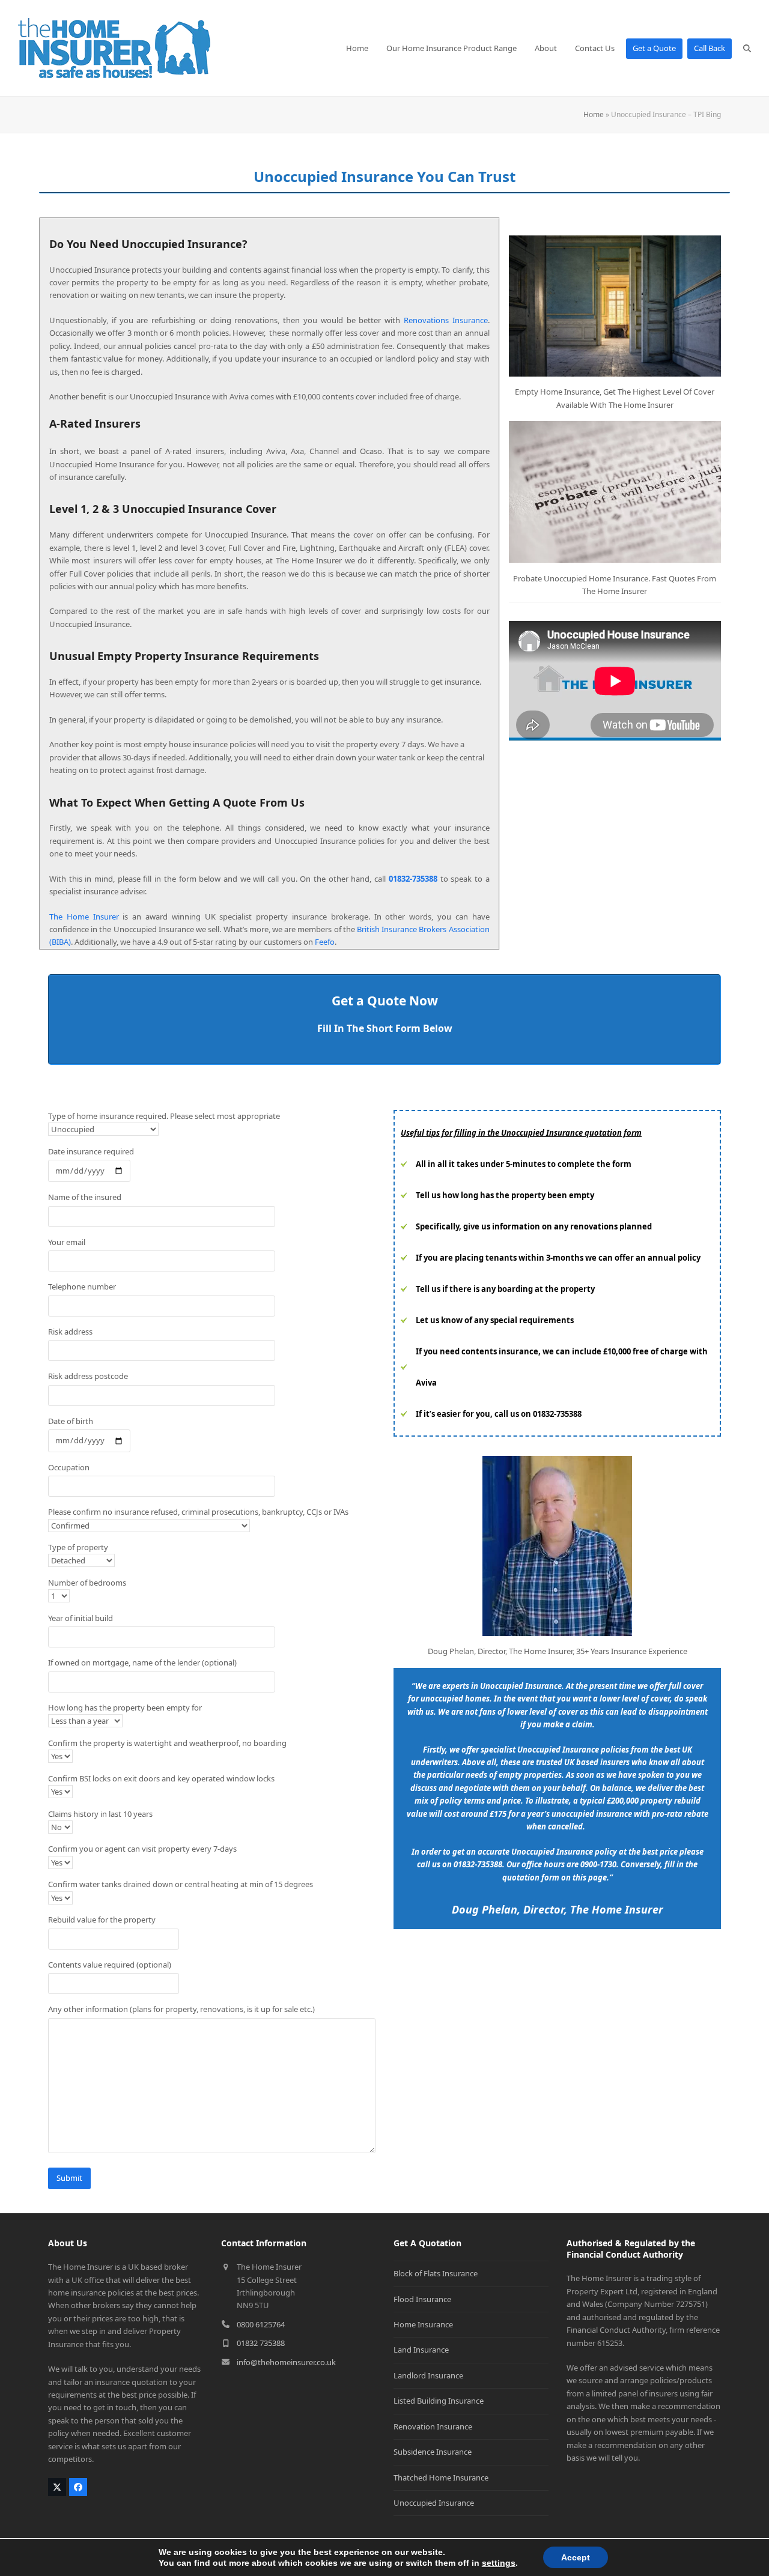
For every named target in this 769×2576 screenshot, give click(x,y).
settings (499, 2563)
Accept (576, 2557)
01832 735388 (261, 2343)
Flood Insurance (422, 2299)
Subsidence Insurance (433, 2452)
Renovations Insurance (446, 320)
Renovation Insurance (433, 2426)
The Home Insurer (84, 917)
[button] (747, 48)
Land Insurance (421, 2350)
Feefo (325, 942)
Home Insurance (423, 2324)
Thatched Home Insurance (441, 2478)
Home (594, 114)
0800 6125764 (261, 2324)
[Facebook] (78, 2487)
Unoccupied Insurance (434, 2503)
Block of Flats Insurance (436, 2273)
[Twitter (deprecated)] (57, 2487)
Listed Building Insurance (439, 2401)
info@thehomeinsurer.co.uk (286, 2362)
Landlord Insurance (428, 2375)
